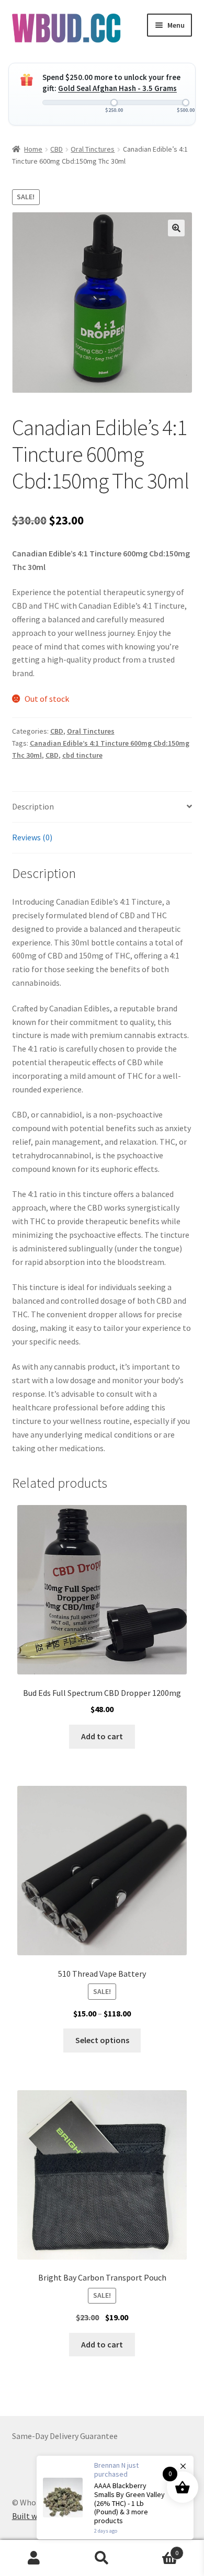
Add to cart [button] (102, 1736)
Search (102, 2558)
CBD (56, 149)
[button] (176, 228)
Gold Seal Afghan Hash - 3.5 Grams (117, 88)
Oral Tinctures (93, 149)
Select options (102, 2040)
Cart (157, 2549)
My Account (34, 2558)
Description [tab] (33, 806)
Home (33, 149)
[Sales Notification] (115, 2498)
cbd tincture (82, 755)
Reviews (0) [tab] (32, 837)
